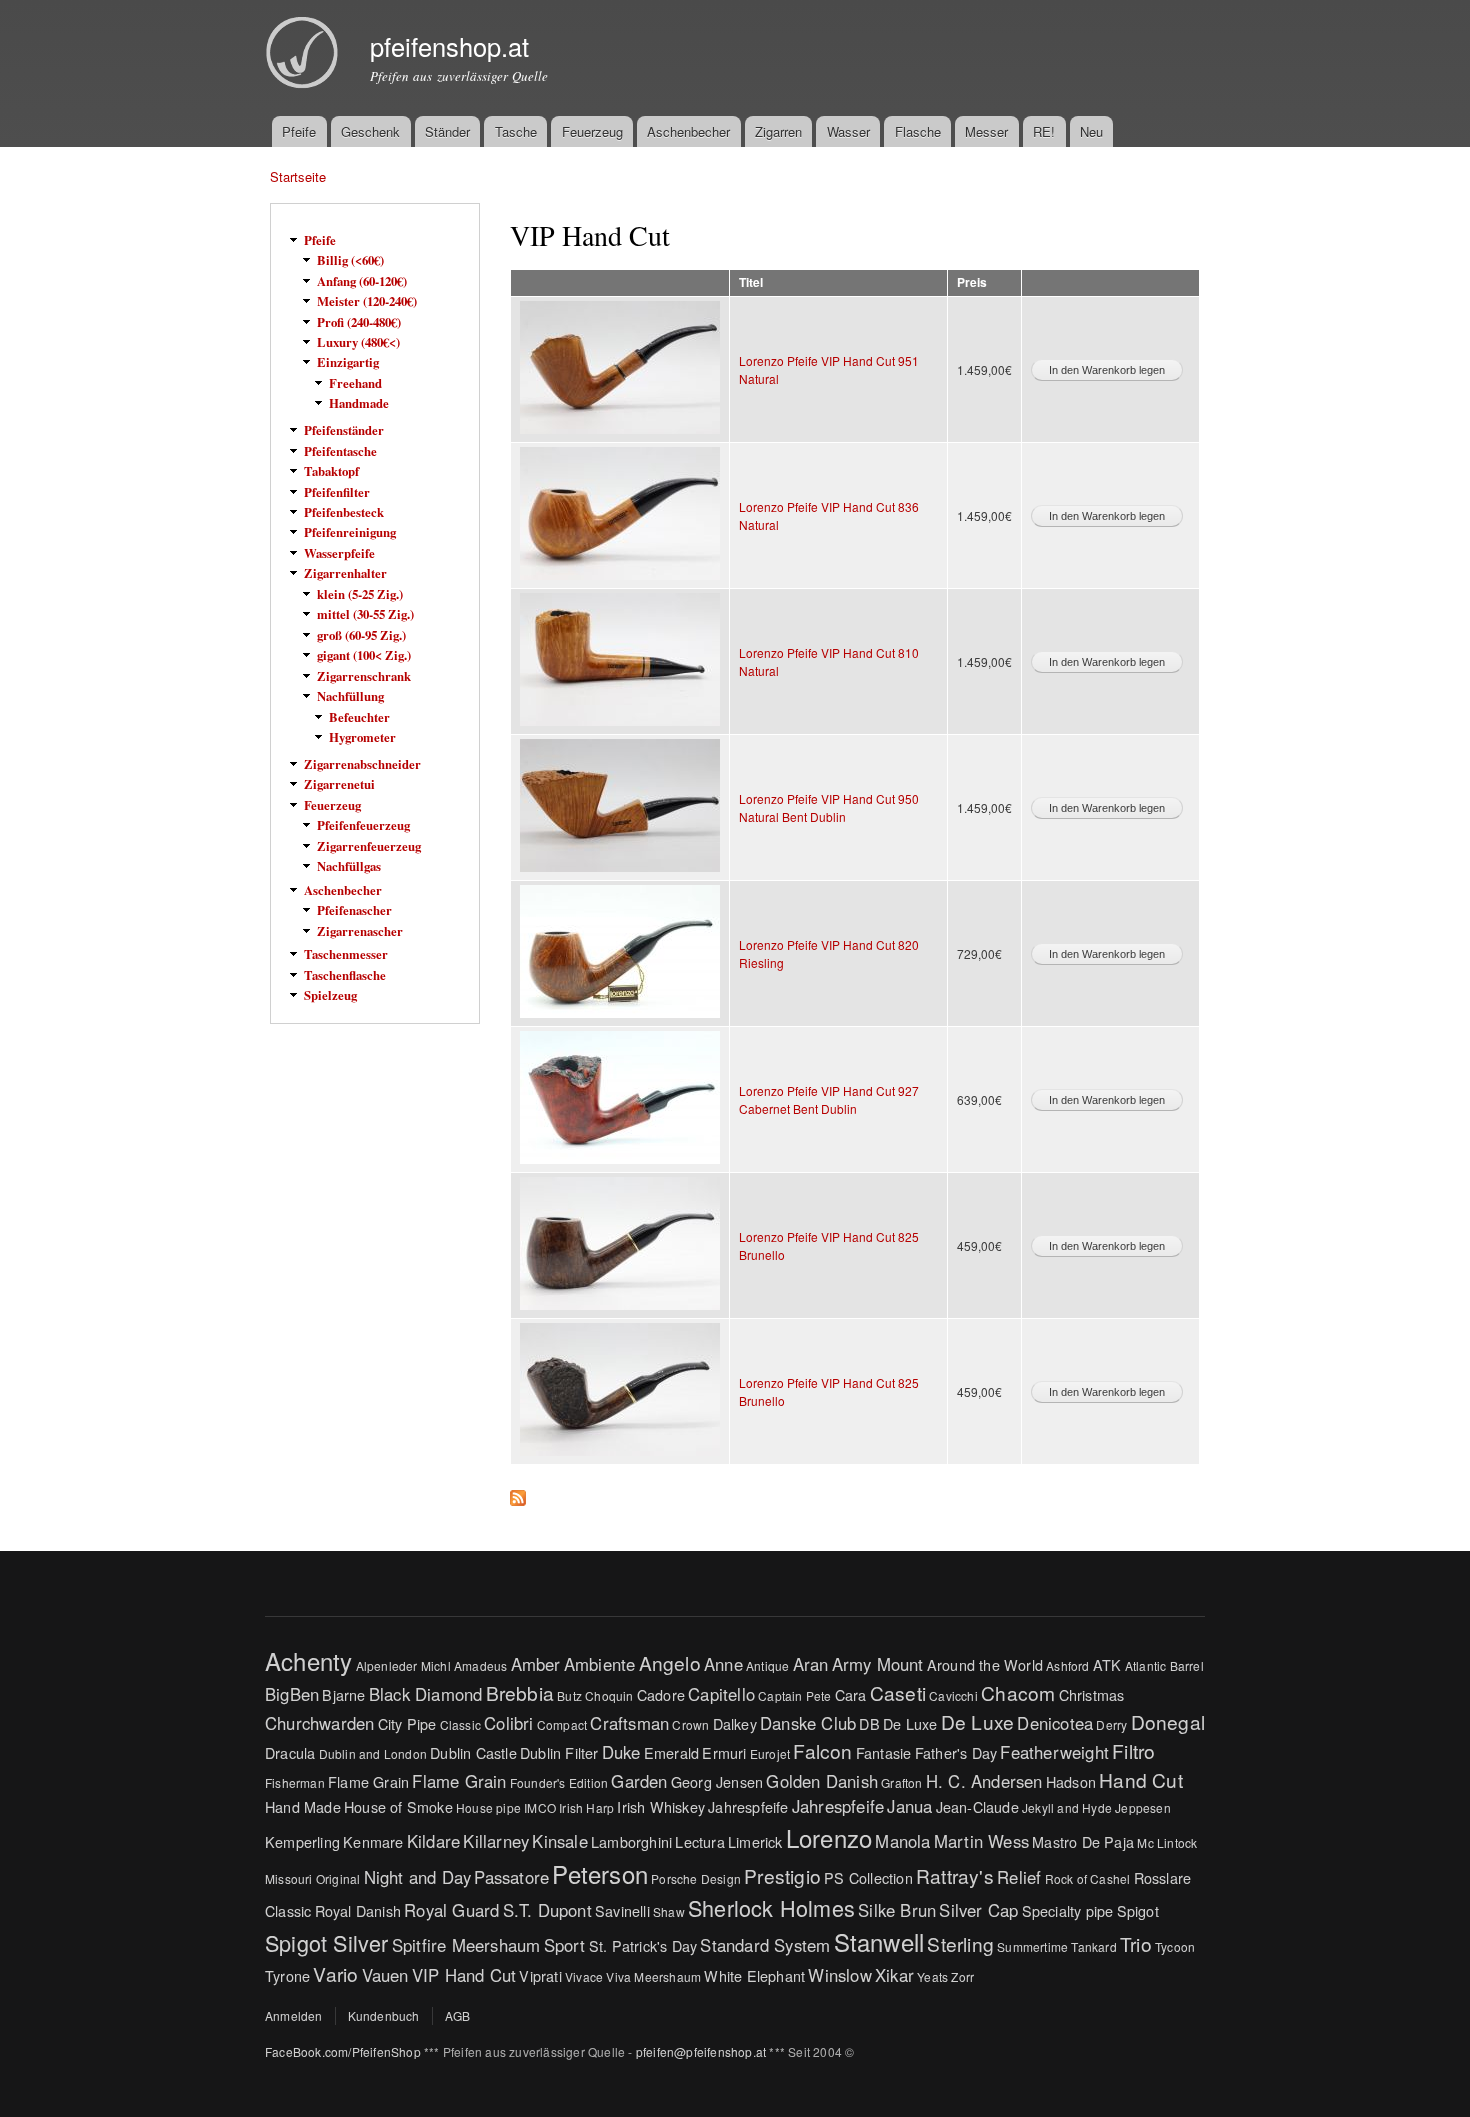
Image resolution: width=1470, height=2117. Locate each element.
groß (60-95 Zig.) (361, 635)
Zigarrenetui (339, 784)
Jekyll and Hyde (1067, 1807)
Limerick (755, 1841)
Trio (1136, 1943)
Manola (902, 1841)
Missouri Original (312, 1878)
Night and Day (418, 1877)
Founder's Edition (559, 1782)
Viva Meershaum (653, 1976)
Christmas (1092, 1694)
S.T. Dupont (547, 1910)
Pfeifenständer (344, 430)
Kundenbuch (384, 2015)
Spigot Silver (327, 1942)
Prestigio (782, 1875)
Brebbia (520, 1692)
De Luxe (910, 1723)
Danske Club (808, 1723)
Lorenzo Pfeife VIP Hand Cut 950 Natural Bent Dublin (829, 807)
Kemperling (302, 1841)
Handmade (359, 403)
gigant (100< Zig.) (364, 655)
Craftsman (629, 1723)
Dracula (290, 1752)
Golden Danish (822, 1781)
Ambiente (600, 1664)
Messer (986, 131)
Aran (811, 1664)
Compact (562, 1724)
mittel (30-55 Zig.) (365, 614)
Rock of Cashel (1088, 1878)
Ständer (447, 131)
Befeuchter (359, 717)
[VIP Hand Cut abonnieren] (518, 1493)
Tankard (1093, 1946)
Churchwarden (319, 1723)
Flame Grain (368, 1781)
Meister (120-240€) (367, 301)
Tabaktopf (331, 471)
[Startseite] (305, 55)
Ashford (1067, 1665)
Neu (1091, 131)
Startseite (298, 176)
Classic (460, 1724)
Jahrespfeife (748, 1806)
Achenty (308, 1660)
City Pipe (407, 1723)
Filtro (1133, 1750)
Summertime (1032, 1946)
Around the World (985, 1664)
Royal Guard (451, 1910)
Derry (1111, 1724)
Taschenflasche (345, 975)
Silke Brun (897, 1910)
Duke (621, 1752)
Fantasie (884, 1752)
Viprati (540, 1975)
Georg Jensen (717, 1781)
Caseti (898, 1692)
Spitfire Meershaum (466, 1945)
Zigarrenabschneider (362, 764)
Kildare (433, 1841)
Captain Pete (794, 1695)
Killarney (496, 1841)
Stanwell (879, 1941)
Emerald (671, 1752)
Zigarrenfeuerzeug (369, 846)
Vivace (584, 1976)
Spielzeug (330, 995)
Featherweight (1054, 1752)
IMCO (540, 1807)
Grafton (901, 1782)
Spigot (1138, 1910)
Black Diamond (426, 1694)
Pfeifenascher (354, 910)
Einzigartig (348, 362)
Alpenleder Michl (403, 1665)
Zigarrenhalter (345, 573)
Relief (1019, 1877)
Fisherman (295, 1782)
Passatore (511, 1877)
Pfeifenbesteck (344, 512)
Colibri (508, 1723)
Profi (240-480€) (359, 322)
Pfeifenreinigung (350, 532)
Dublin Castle (473, 1752)
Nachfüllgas (349, 866)
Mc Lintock (1167, 1842)
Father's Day (956, 1752)
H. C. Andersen (984, 1781)
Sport (565, 1945)
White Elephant (754, 1975)
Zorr (962, 1976)
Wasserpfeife (339, 553)
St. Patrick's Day (643, 1945)
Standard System (765, 1945)
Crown (690, 1724)
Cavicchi (953, 1695)
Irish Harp (586, 1807)
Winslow (839, 1975)
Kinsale (559, 1841)
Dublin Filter (559, 1752)
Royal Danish (358, 1910)
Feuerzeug (592, 131)
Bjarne (343, 1694)
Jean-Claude (977, 1806)
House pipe (488, 1807)
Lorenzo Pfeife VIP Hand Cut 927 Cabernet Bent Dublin (829, 1099)
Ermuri (724, 1752)
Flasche (918, 131)
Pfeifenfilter (337, 492)
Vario (335, 1973)
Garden (639, 1781)
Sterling (960, 1943)
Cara (851, 1694)
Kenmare (373, 1841)
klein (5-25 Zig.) (360, 594)
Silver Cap (978, 1910)
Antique (767, 1665)
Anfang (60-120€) (362, 281)
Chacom (1018, 1692)
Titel (751, 282)
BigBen (292, 1694)
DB (869, 1723)
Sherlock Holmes (771, 1907)
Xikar (894, 1975)
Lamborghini (631, 1841)
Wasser (848, 131)
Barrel (1187, 1665)
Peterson (600, 1873)
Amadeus (480, 1665)
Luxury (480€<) (358, 342)
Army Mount (878, 1664)
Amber (536, 1664)
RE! (1044, 131)
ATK (1107, 1664)
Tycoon (1175, 1946)
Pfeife (299, 131)
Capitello (721, 1694)
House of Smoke (398, 1806)
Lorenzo (829, 1837)
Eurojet (770, 1753)
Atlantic (1146, 1665)
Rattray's (955, 1875)
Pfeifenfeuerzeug (363, 825)
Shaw (669, 1911)
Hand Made (303, 1806)
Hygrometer (362, 737)
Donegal (1168, 1721)
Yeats (932, 1976)
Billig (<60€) (350, 260)
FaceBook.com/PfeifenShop (343, 2051)
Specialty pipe (1068, 1910)
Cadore (661, 1694)
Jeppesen (1143, 1807)
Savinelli (622, 1910)
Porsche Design (696, 1878)
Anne (723, 1664)
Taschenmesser (346, 954)
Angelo (670, 1662)
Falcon (822, 1750)
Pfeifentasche (340, 451)
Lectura (699, 1841)
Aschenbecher (688, 131)
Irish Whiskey (661, 1806)
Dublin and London (373, 1753)
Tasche (516, 131)
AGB (458, 2015)
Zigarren (778, 131)
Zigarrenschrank (364, 676)
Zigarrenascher (360, 931)
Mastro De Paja (1083, 1841)
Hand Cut (1141, 1779)
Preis (972, 282)
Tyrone (287, 1975)
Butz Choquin (595, 1695)
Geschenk (370, 131)
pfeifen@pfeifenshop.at (701, 2051)
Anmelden (294, 2015)
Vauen (385, 1975)
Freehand (355, 383)
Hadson (1071, 1781)
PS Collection (868, 1877)
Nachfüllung (350, 696)
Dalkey (735, 1723)
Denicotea (1055, 1723)
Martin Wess (981, 1841)
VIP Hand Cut (464, 1975)
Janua (909, 1806)
